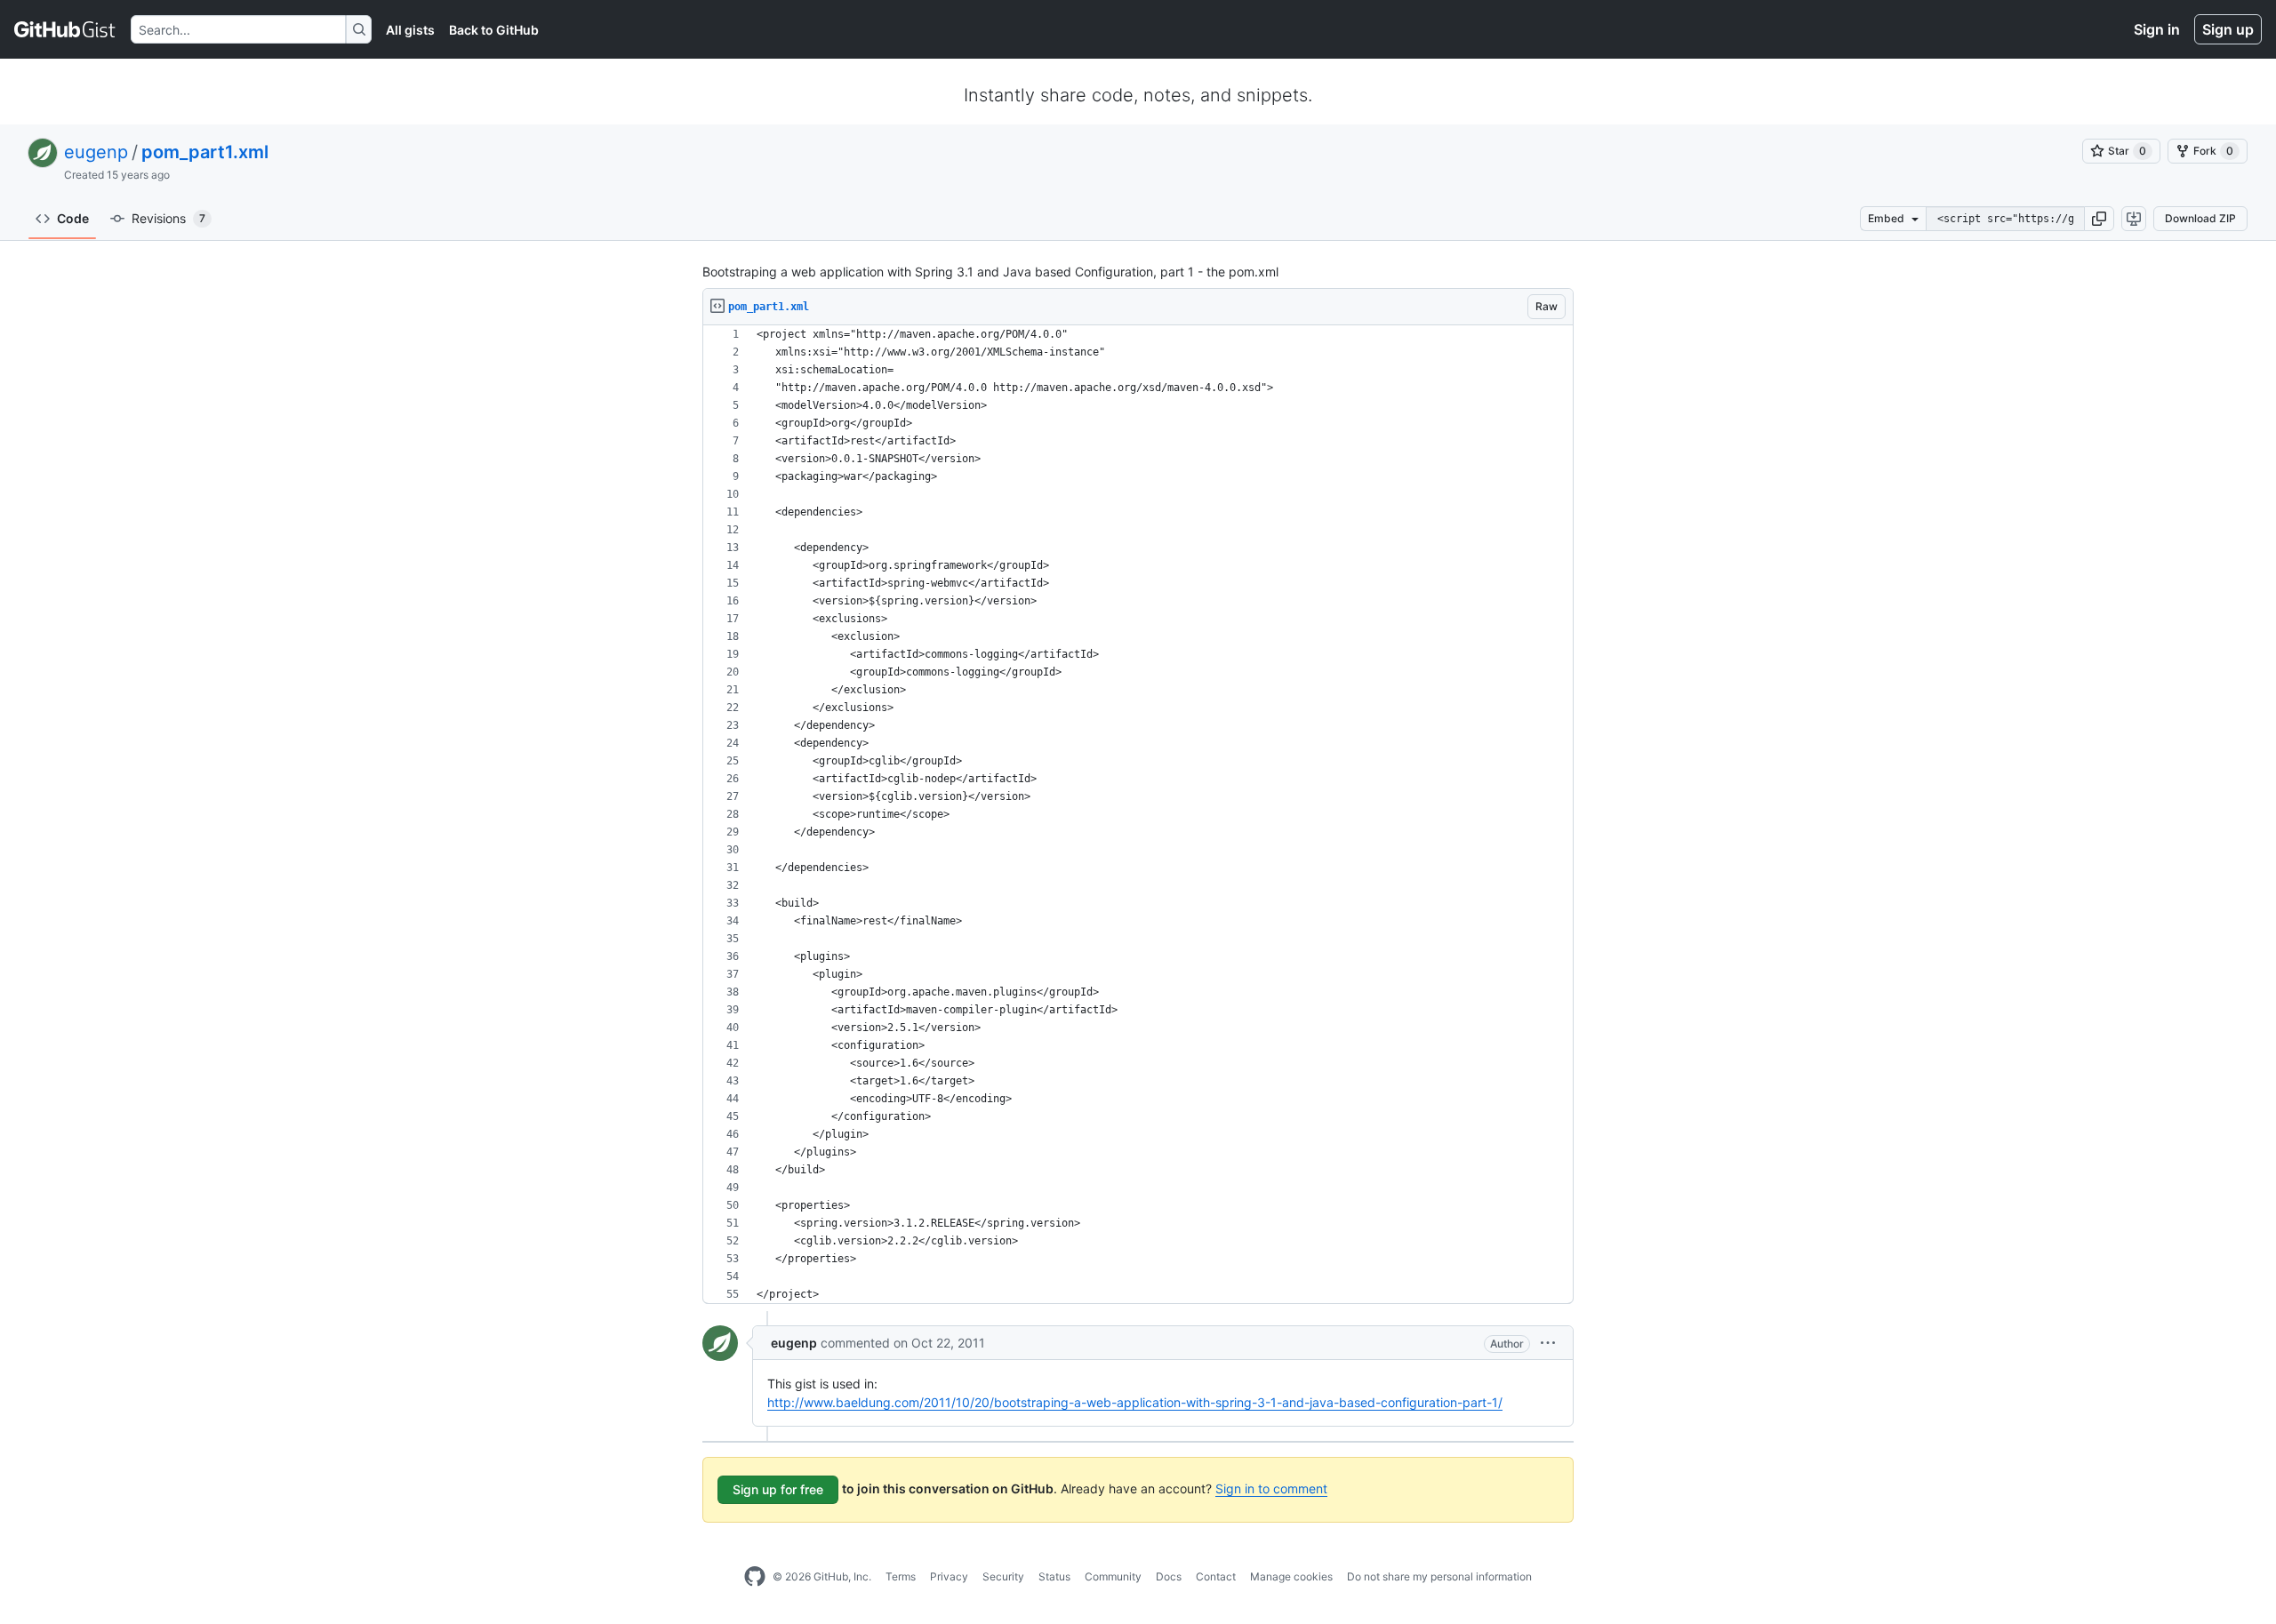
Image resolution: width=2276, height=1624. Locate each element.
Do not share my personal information (1439, 1576)
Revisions (168, 218)
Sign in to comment (1271, 1488)
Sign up (2228, 29)
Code (73, 218)
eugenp (96, 152)
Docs (1169, 1576)
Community (1113, 1576)
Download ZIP (2200, 218)
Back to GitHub (494, 30)
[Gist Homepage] (65, 29)
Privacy (949, 1576)
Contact (1216, 1576)
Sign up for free (778, 1489)
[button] (2099, 219)
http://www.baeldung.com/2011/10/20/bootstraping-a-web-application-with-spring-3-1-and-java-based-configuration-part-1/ (1135, 1402)
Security (1003, 1576)
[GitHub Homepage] (755, 1577)
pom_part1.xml (205, 152)
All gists (410, 30)
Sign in (2157, 29)
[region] (1138, 815)
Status (1054, 1576)
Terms (901, 1576)
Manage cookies (1291, 1576)
